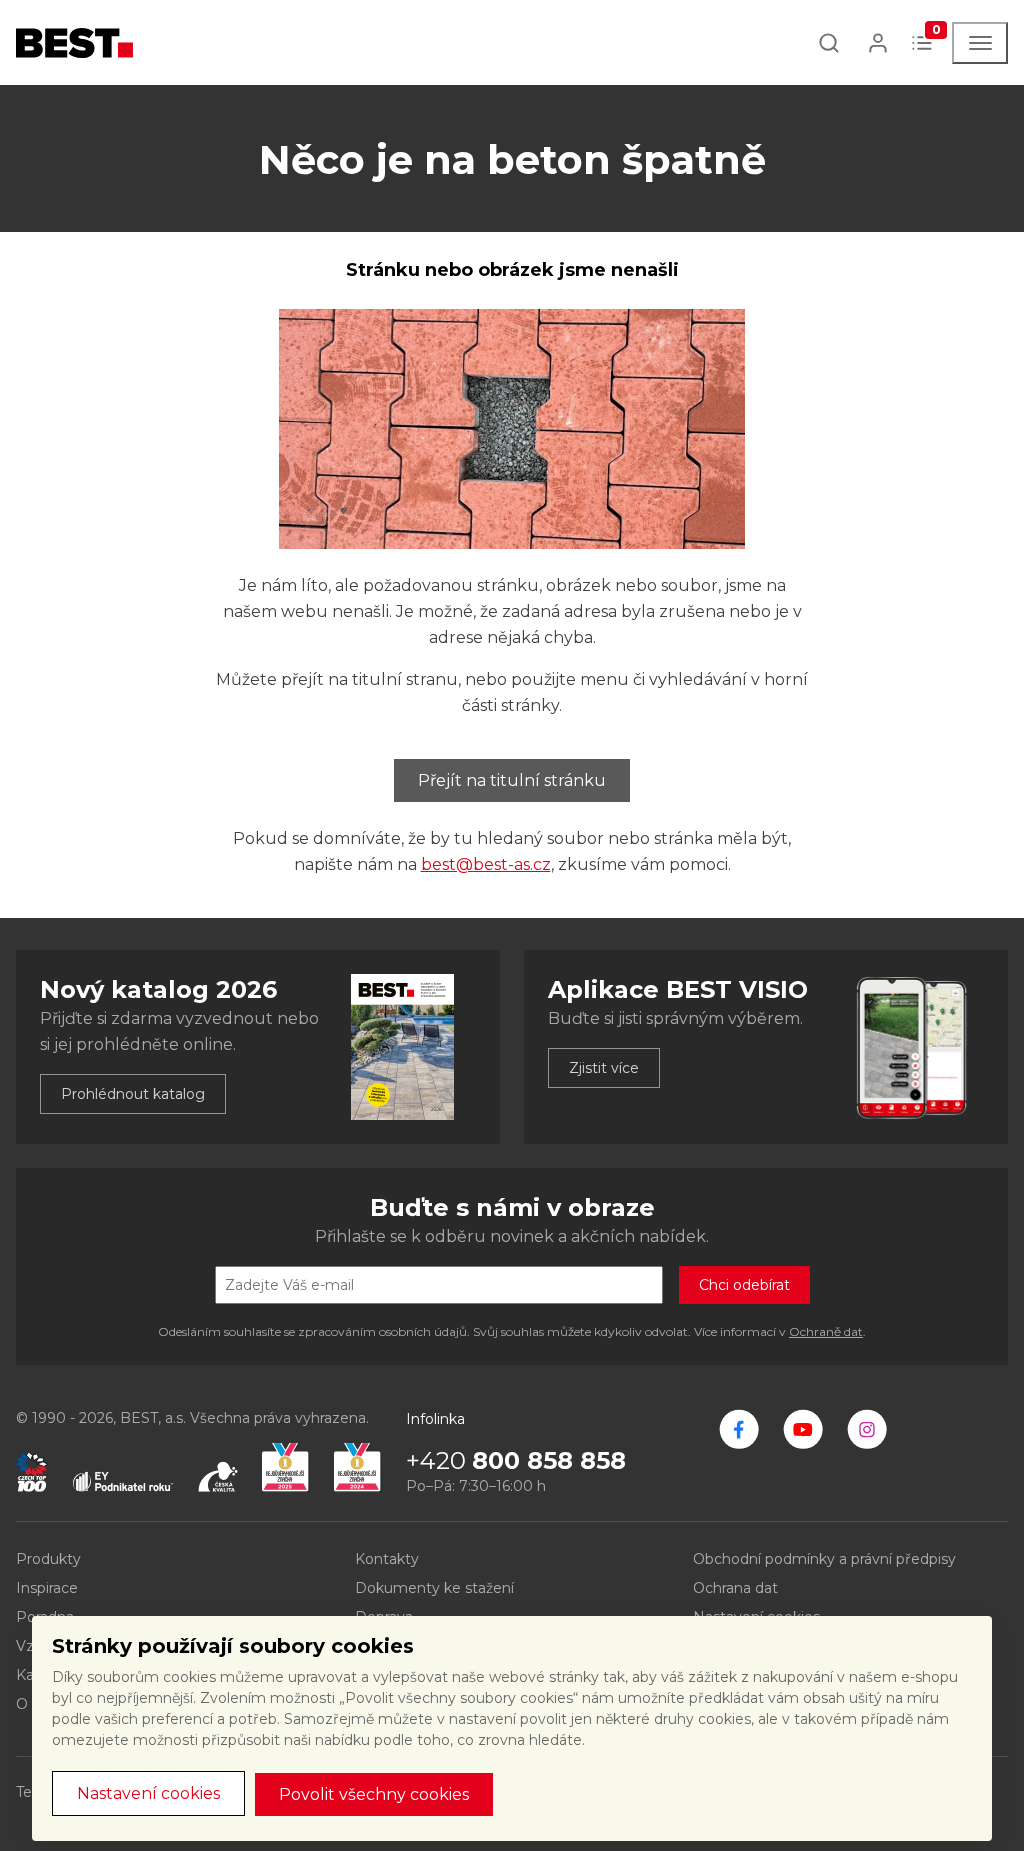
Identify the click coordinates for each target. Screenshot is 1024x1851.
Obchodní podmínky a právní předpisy (824, 1559)
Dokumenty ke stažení (434, 1588)
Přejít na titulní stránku (512, 780)
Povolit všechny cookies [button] (374, 1794)
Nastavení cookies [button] (148, 1793)
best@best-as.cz (486, 864)
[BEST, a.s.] (739, 1429)
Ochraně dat (826, 1331)
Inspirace (47, 1588)
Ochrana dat (735, 1588)
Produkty (48, 1559)
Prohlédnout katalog (133, 1094)
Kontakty (387, 1559)
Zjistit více (604, 1068)
